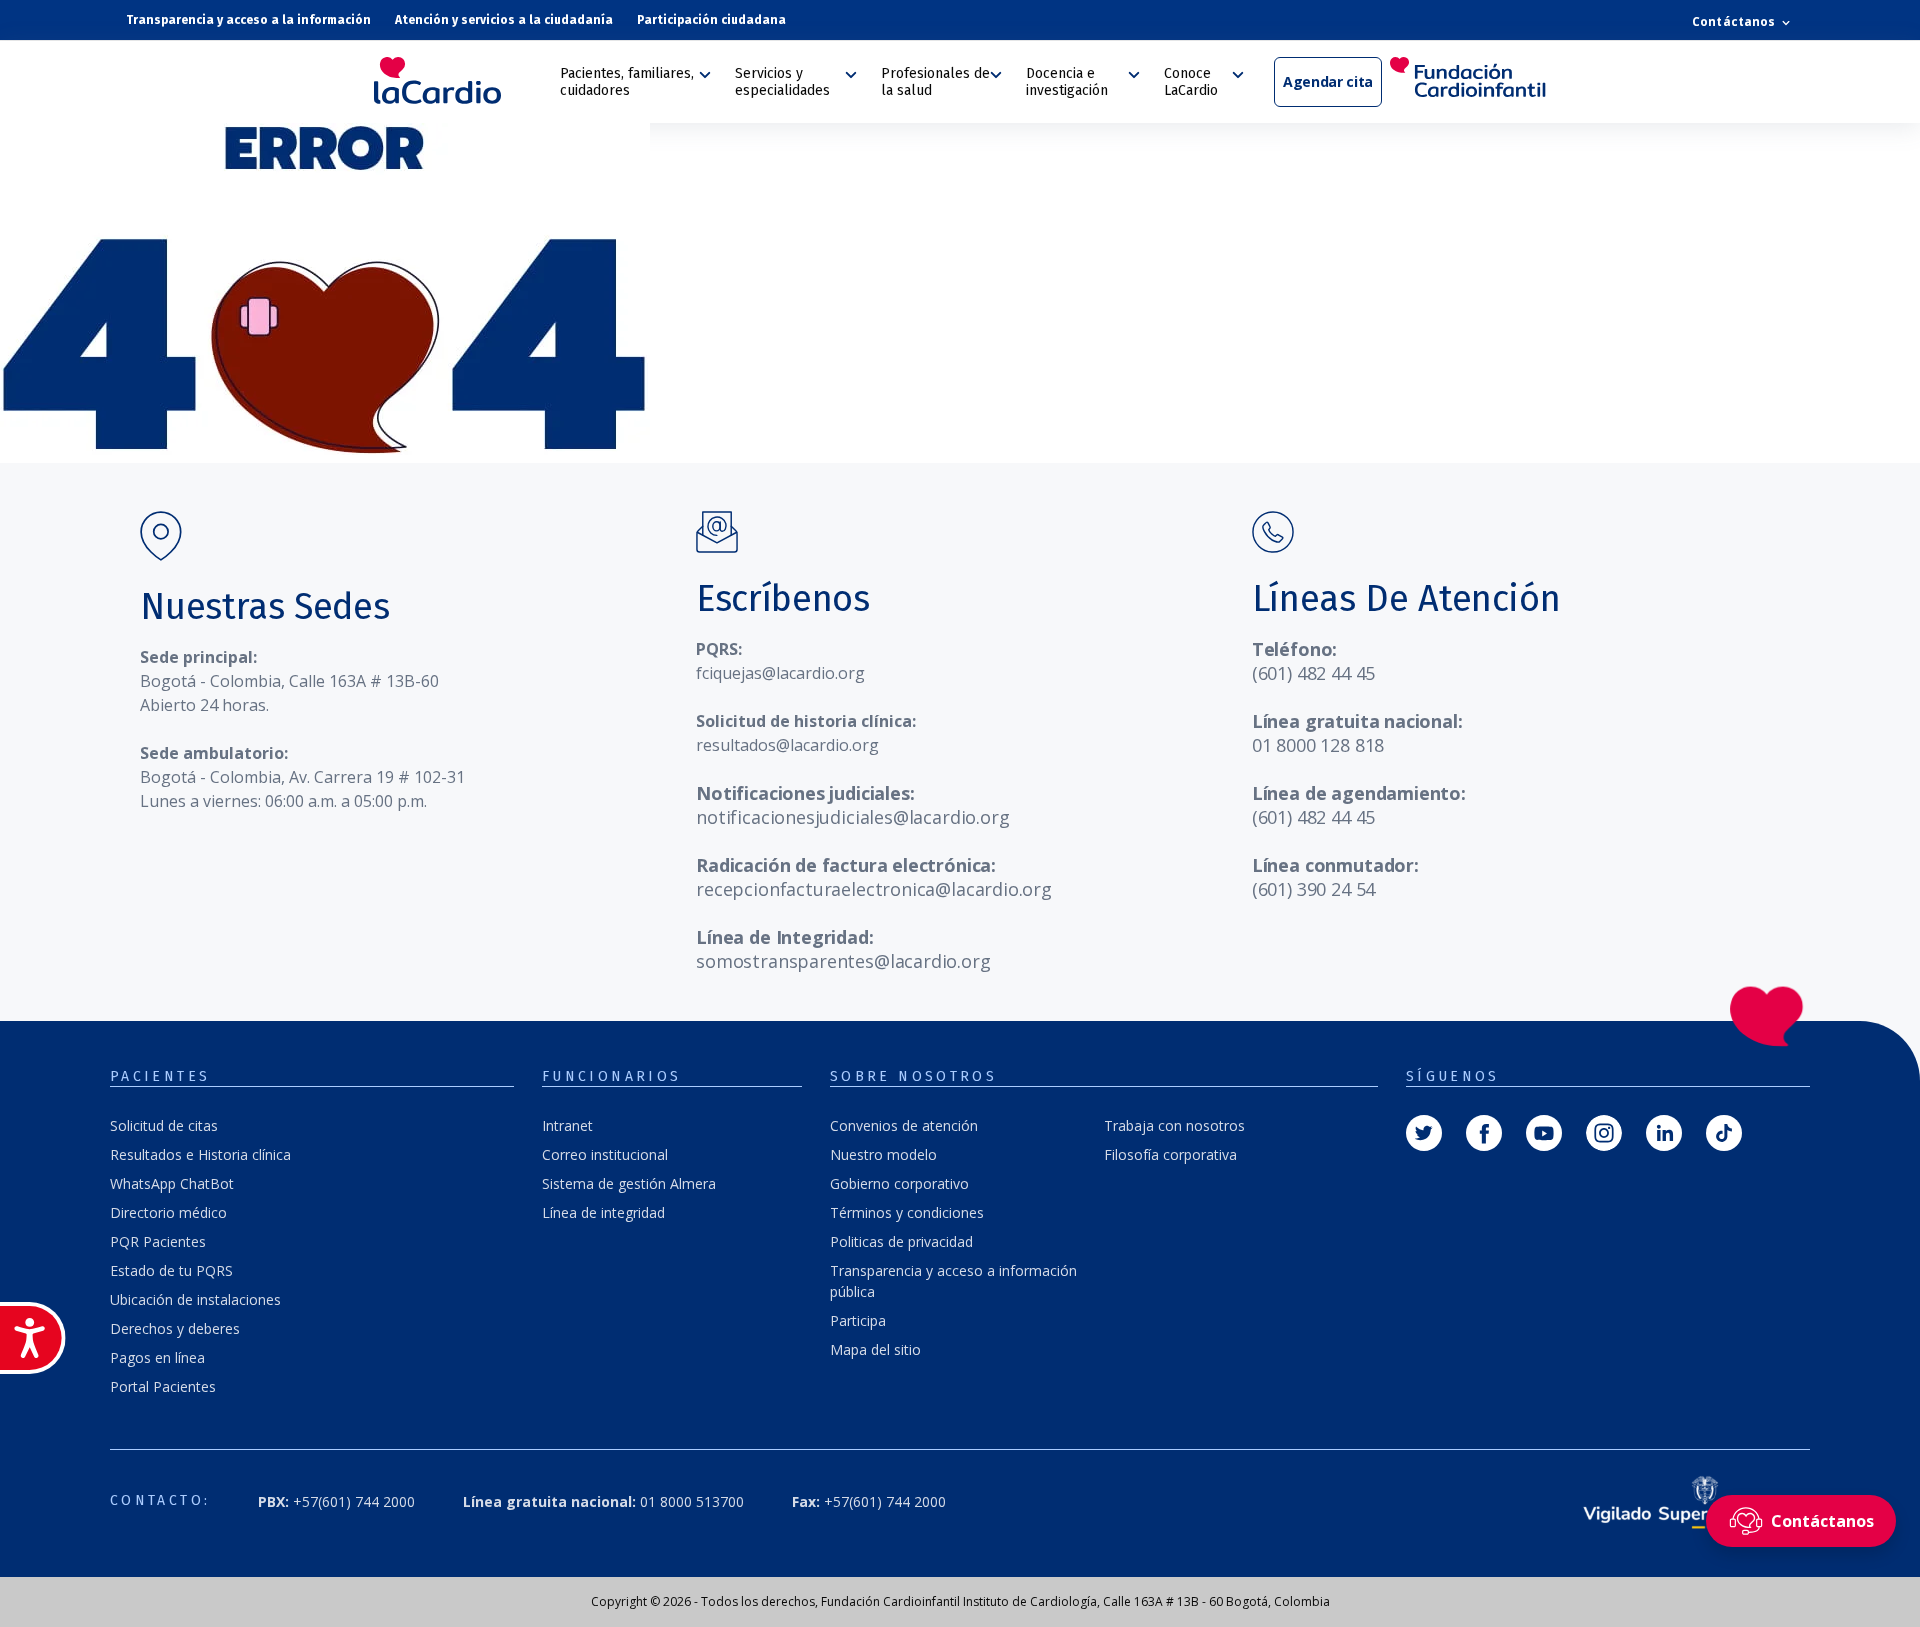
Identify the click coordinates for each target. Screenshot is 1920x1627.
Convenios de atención (904, 1125)
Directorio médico (168, 1212)
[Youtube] (1544, 1131)
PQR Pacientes (158, 1241)
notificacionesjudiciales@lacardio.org (852, 817)
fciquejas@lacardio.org (780, 673)
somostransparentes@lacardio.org (843, 961)
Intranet (567, 1125)
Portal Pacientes (163, 1386)
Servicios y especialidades (782, 82)
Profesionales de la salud (935, 82)
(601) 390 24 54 (1313, 889)
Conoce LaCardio (1191, 82)
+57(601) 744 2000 (869, 1501)
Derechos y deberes (175, 1328)
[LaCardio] (460, 80)
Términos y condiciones (907, 1212)
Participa (858, 1320)
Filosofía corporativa (1170, 1154)
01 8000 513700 (603, 1501)
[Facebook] (1484, 1131)
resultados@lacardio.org (787, 745)
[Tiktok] (1724, 1131)
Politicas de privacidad (901, 1241)
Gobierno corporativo (899, 1183)
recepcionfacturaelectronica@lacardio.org (874, 889)
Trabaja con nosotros (1174, 1125)
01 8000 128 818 (1318, 745)
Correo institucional (605, 1154)
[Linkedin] (1664, 1131)
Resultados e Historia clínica (200, 1154)
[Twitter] (1424, 1131)
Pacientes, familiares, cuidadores (627, 82)
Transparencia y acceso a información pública (953, 1281)
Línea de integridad (603, 1212)
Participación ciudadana (711, 20)
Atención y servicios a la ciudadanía (504, 20)
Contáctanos (1735, 21)
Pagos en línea (157, 1357)
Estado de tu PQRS (171, 1270)
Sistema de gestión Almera (629, 1183)
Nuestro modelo (883, 1154)
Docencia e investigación (1067, 82)
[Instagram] (1604, 1131)
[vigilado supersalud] (1668, 1501)
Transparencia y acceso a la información (248, 20)
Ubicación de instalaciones (195, 1299)
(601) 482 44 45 (1313, 673)
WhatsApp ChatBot (172, 1183)
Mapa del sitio (875, 1349)
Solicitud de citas (164, 1125)
